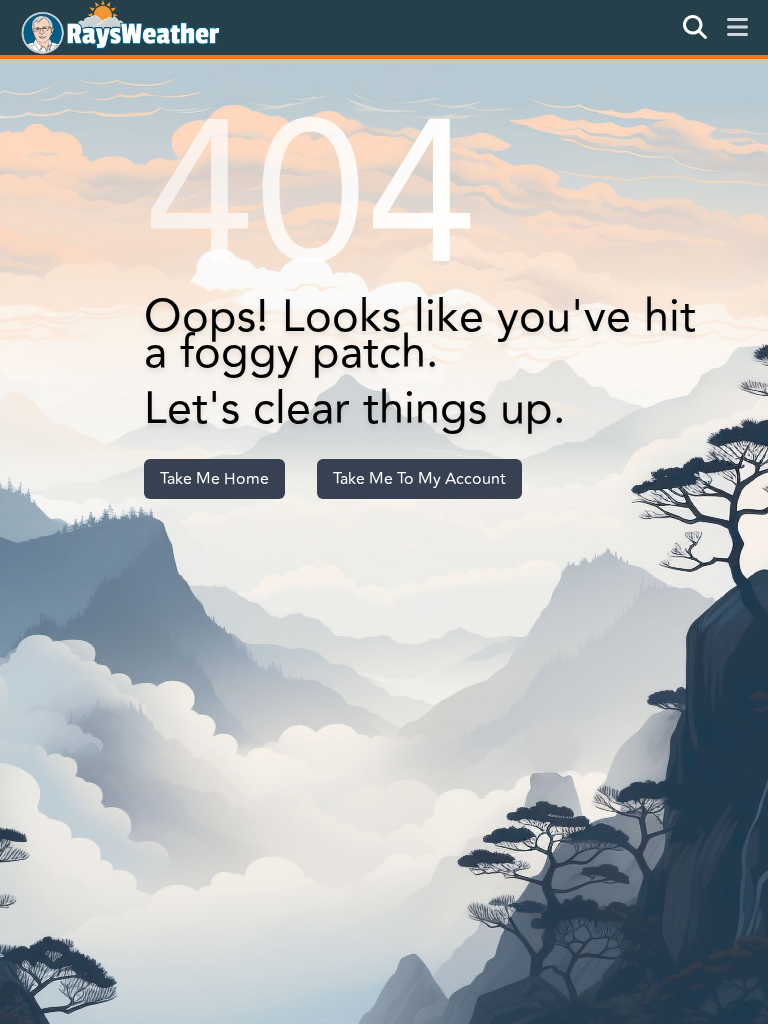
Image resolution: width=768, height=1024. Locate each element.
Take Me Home (214, 479)
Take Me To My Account (419, 479)
